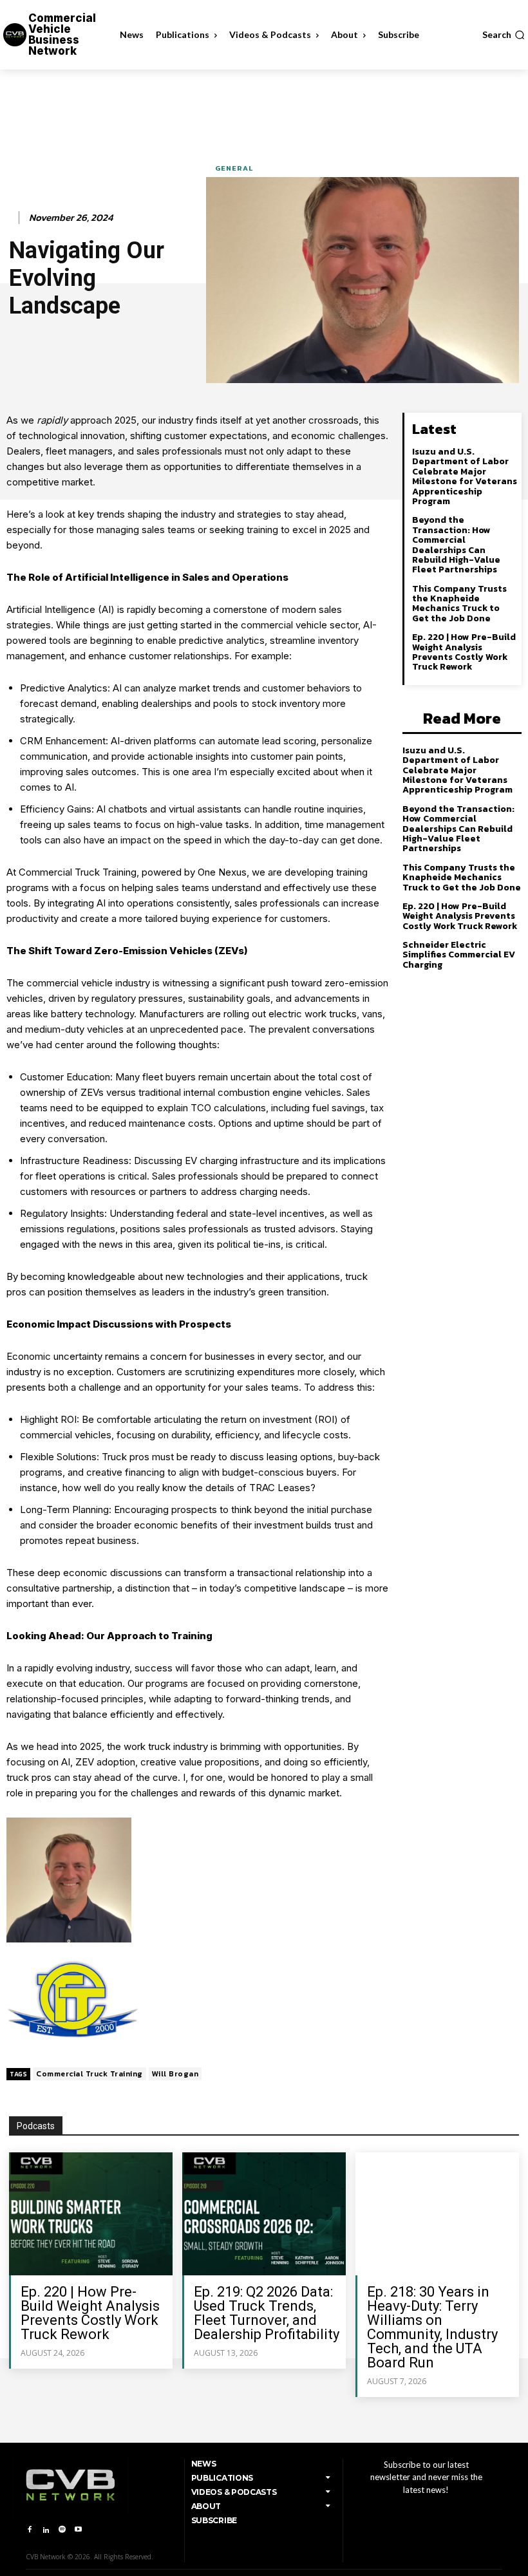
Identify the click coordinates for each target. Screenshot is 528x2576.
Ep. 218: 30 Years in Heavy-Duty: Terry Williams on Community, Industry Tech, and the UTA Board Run (432, 2327)
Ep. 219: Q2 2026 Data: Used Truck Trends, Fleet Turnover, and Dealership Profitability (267, 2313)
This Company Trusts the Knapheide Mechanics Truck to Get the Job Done (459, 604)
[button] (504, 35)
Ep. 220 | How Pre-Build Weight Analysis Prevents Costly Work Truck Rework (464, 652)
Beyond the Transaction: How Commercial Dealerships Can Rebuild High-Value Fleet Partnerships (456, 545)
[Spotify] (62, 2530)
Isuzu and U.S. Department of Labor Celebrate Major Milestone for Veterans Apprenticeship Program (465, 476)
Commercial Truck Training (90, 2074)
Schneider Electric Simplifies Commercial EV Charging (459, 955)
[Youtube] (78, 2530)
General (234, 168)
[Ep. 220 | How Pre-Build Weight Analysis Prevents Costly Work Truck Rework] (91, 2214)
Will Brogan (175, 2074)
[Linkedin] (45, 2530)
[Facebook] (29, 2530)
